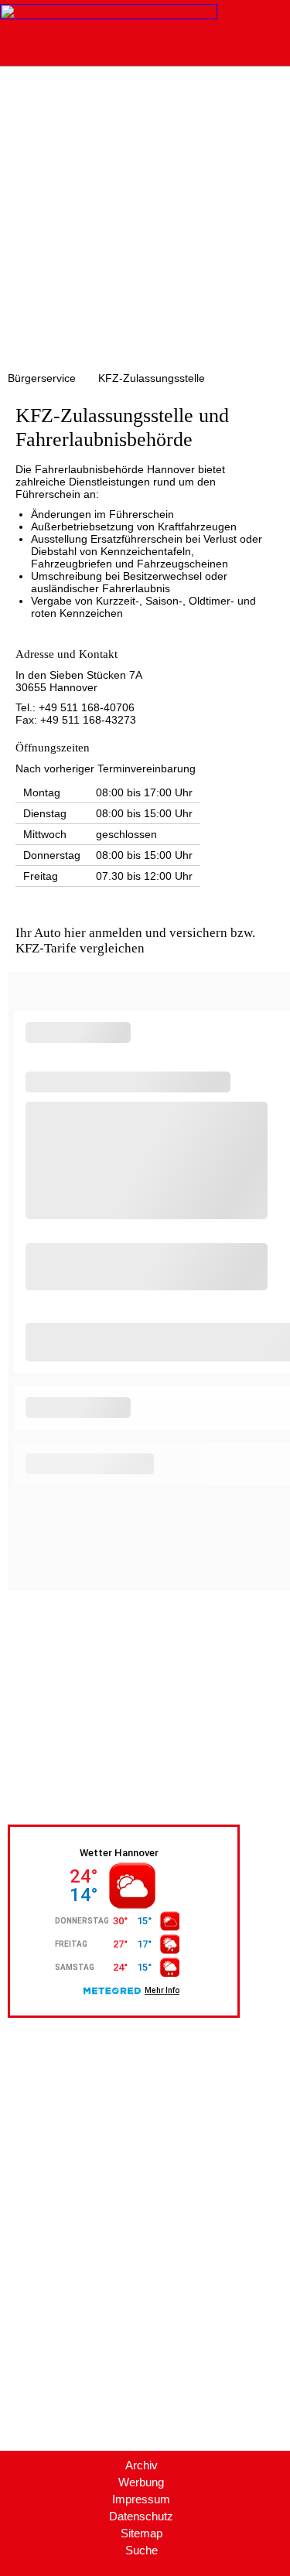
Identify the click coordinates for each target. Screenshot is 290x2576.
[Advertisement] (145, 219)
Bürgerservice (42, 378)
